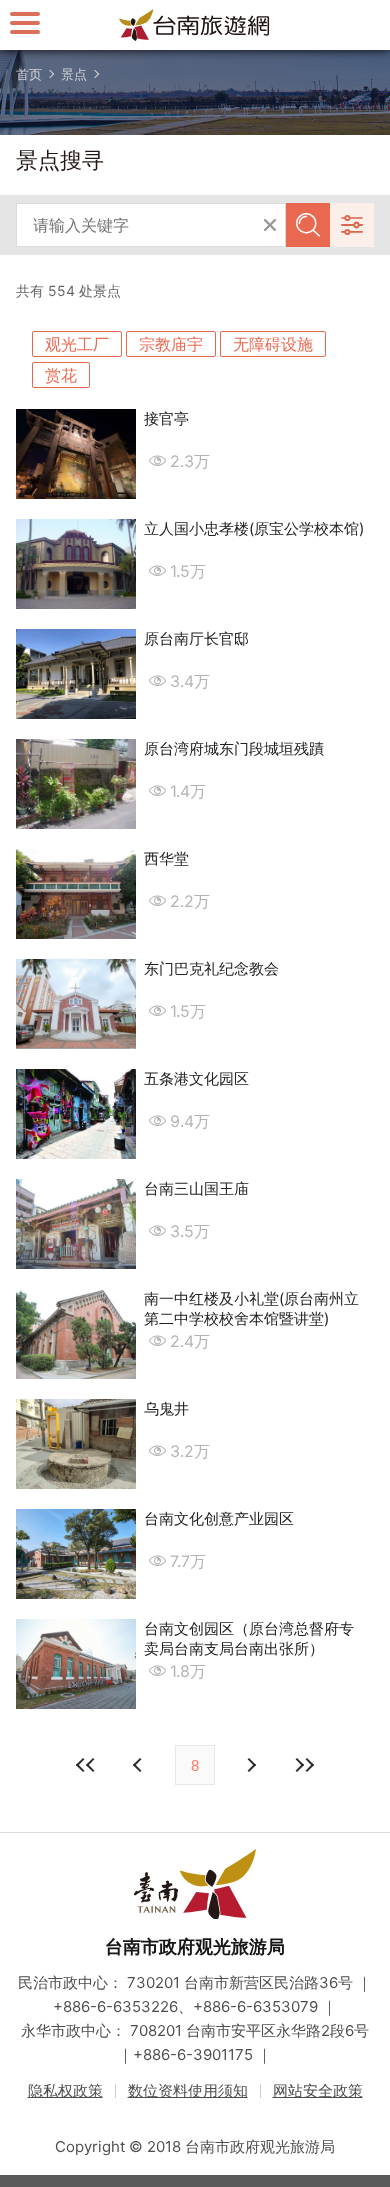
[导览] (25, 22)
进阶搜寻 (352, 225)
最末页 (304, 1765)
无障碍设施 (273, 344)
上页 (250, 1765)
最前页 (86, 1765)
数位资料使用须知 (188, 2090)
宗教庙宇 (171, 344)
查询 (308, 225)
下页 (140, 1765)
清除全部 (270, 225)
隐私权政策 (65, 2090)
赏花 (61, 375)
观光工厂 (77, 344)
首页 (29, 74)
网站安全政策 (318, 2090)
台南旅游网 (195, 25)
